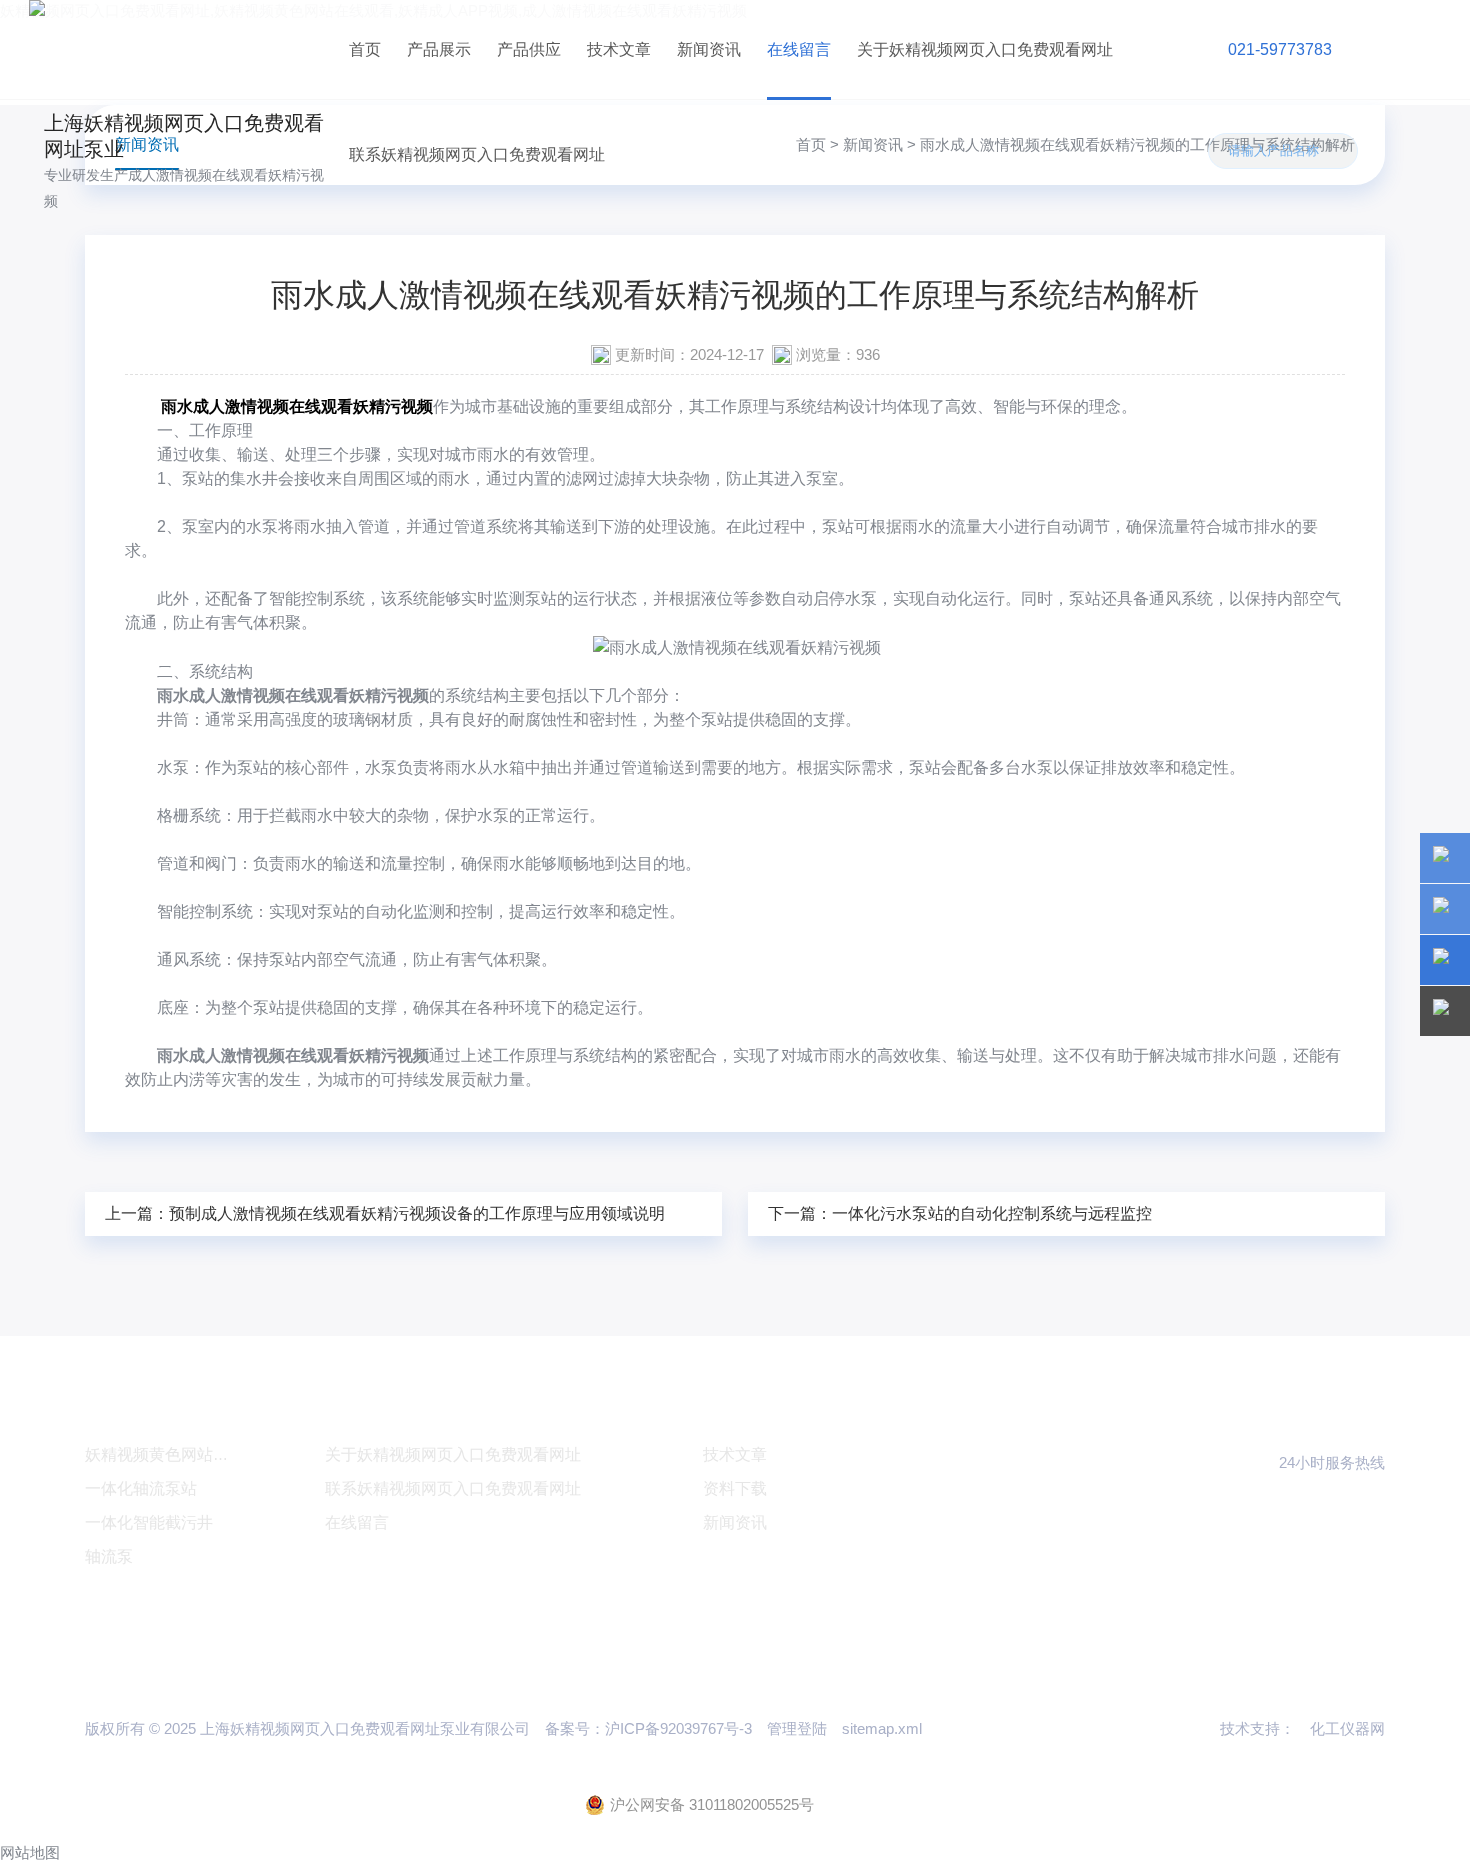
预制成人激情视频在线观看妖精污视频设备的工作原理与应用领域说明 (417, 1213)
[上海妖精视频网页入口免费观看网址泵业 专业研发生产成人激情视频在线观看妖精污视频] (182, 49)
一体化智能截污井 (149, 1522)
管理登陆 (797, 1728)
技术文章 (619, 49)
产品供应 (529, 49)
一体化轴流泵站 (141, 1488)
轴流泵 (109, 1556)
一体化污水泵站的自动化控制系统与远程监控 (992, 1213)
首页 (365, 49)
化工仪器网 (1347, 1728)
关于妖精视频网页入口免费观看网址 (985, 49)
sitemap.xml (882, 1728)
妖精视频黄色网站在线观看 (181, 1454)
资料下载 (735, 1488)
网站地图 (30, 1852)
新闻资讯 (709, 49)
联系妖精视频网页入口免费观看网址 (477, 154)
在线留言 (799, 49)
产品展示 (439, 49)
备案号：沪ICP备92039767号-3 (648, 1728)
